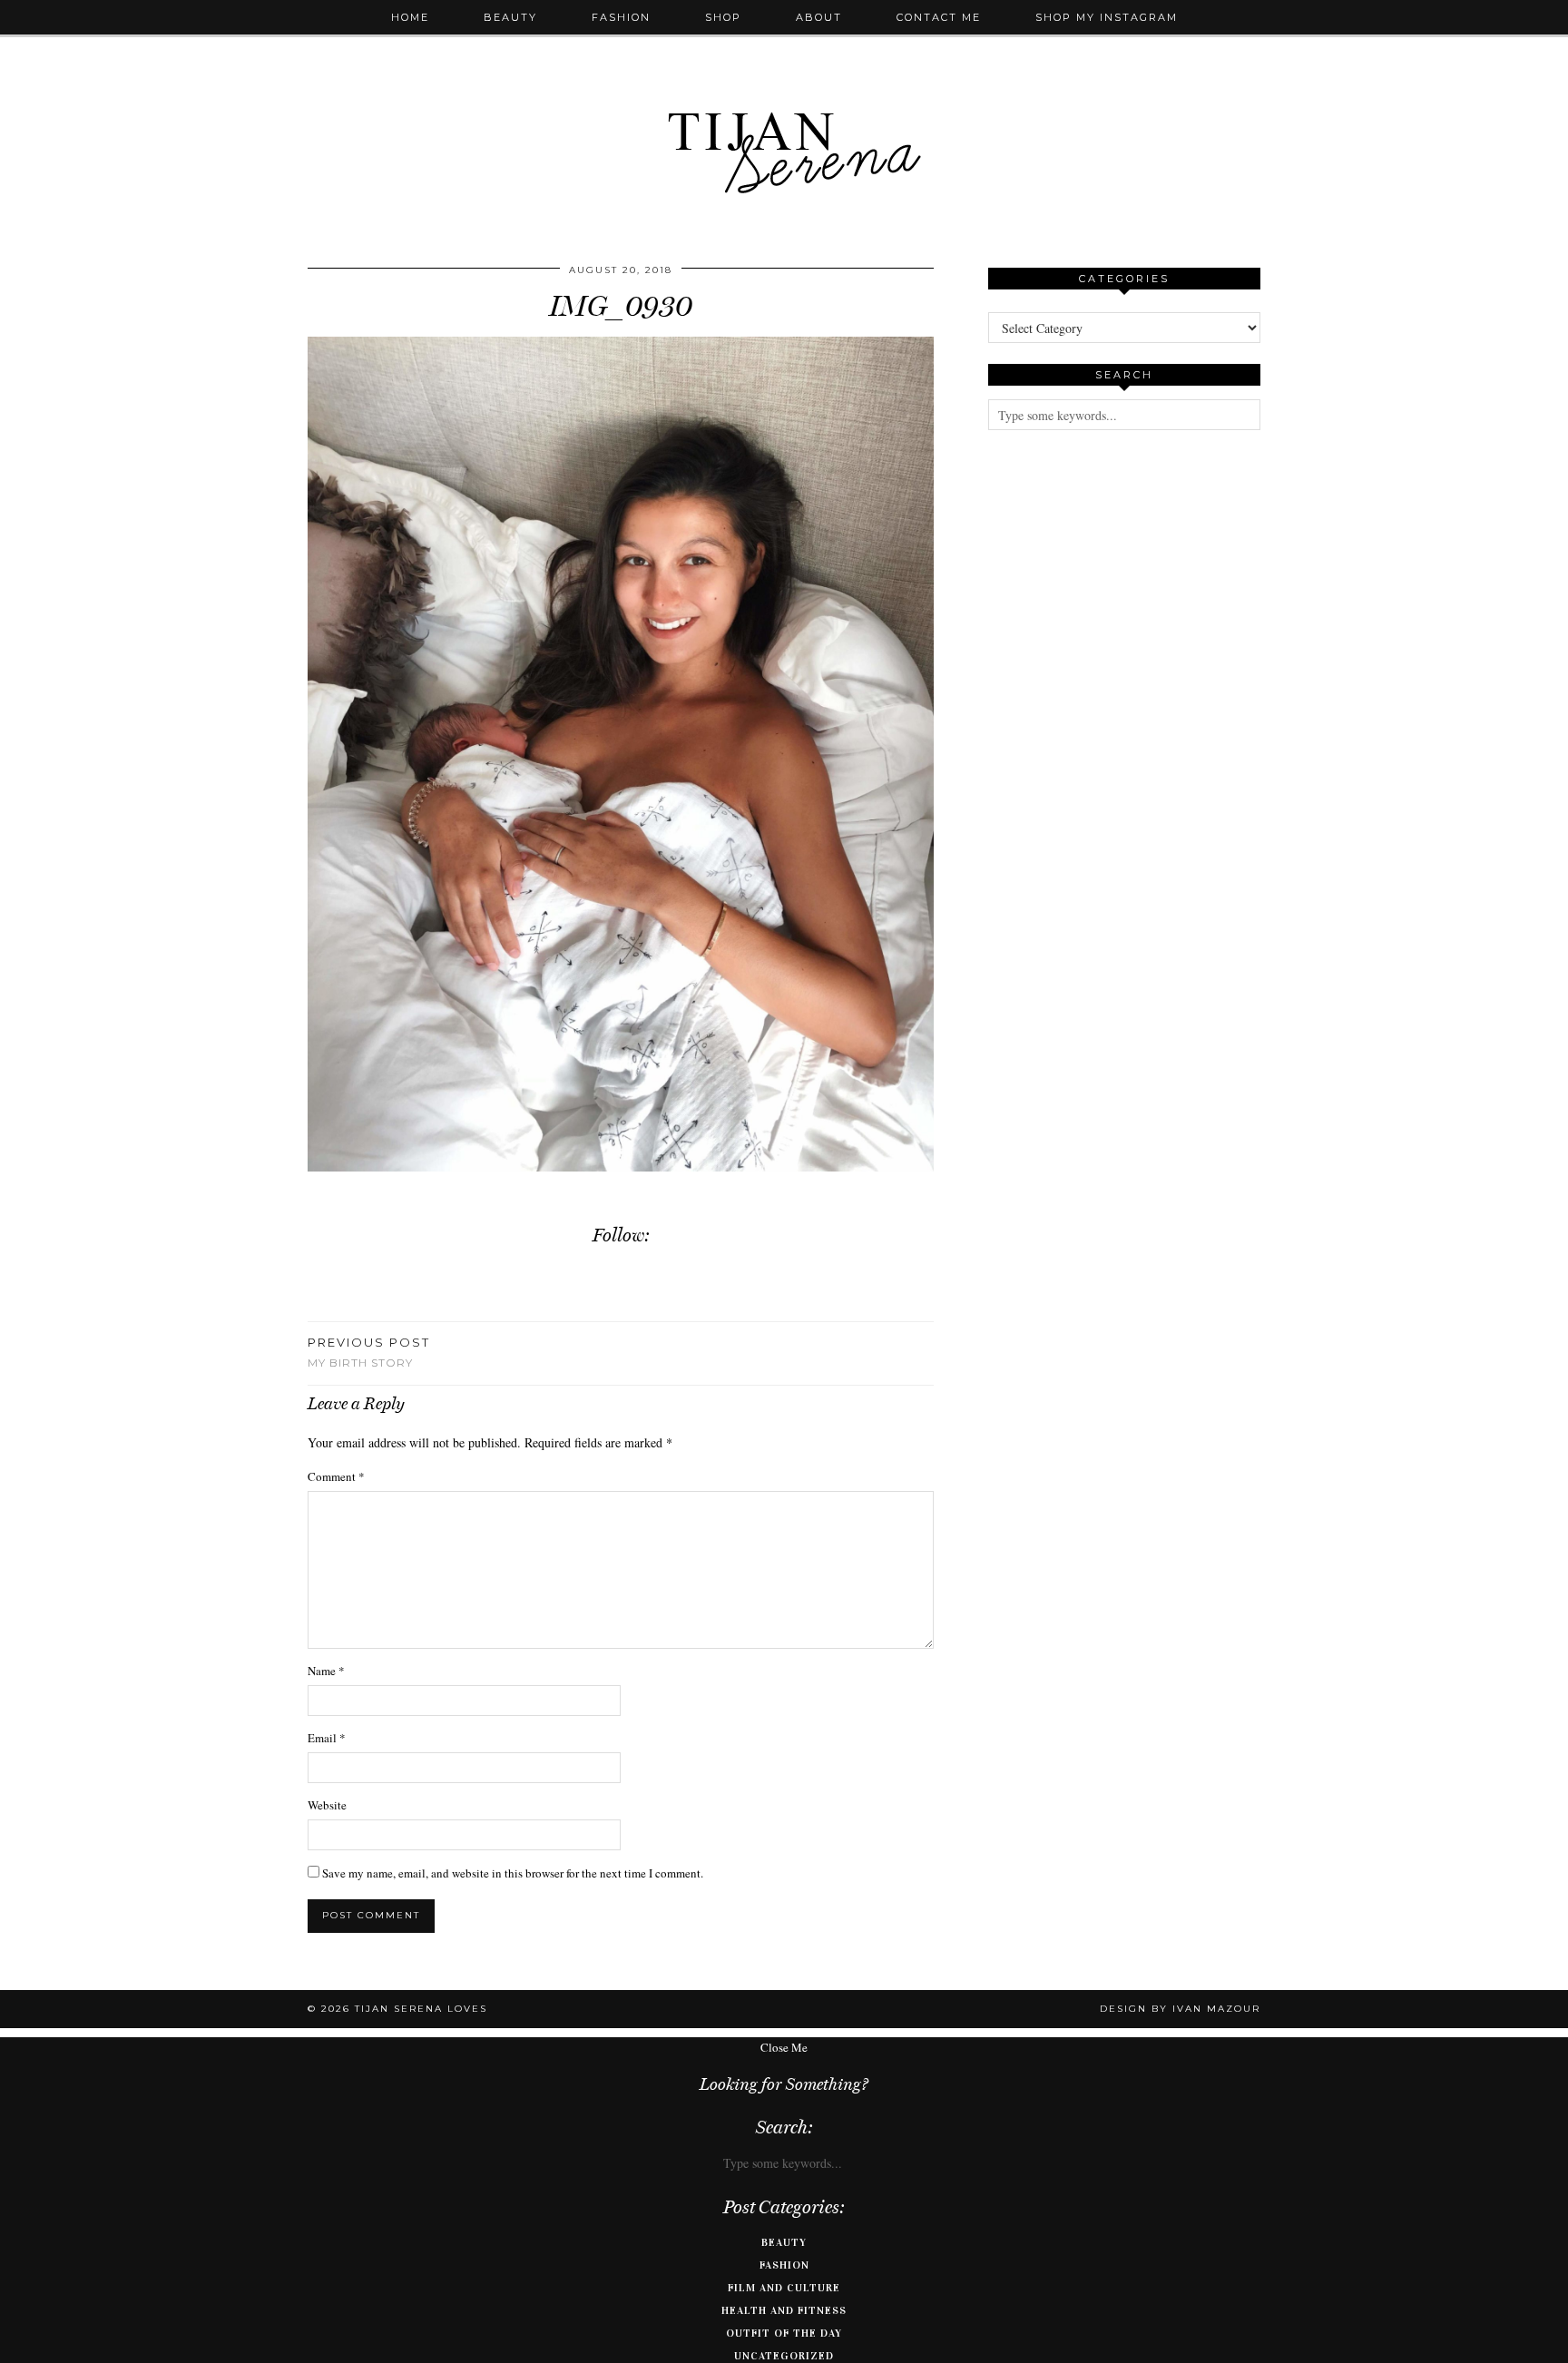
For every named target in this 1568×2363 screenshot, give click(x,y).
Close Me (784, 2047)
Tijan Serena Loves (421, 2009)
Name (326, 1671)
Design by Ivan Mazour (1180, 2009)
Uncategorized (784, 2356)
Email (327, 1738)
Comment (336, 1476)
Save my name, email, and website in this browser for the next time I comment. (513, 1873)
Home (410, 17)
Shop (723, 17)
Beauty (510, 17)
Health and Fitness (784, 2310)
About (819, 17)
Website (327, 1805)
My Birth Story (369, 1352)
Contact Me (939, 17)
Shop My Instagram (1107, 17)
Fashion (621, 17)
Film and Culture (784, 2288)
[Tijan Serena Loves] (784, 107)
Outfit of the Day (784, 2333)
